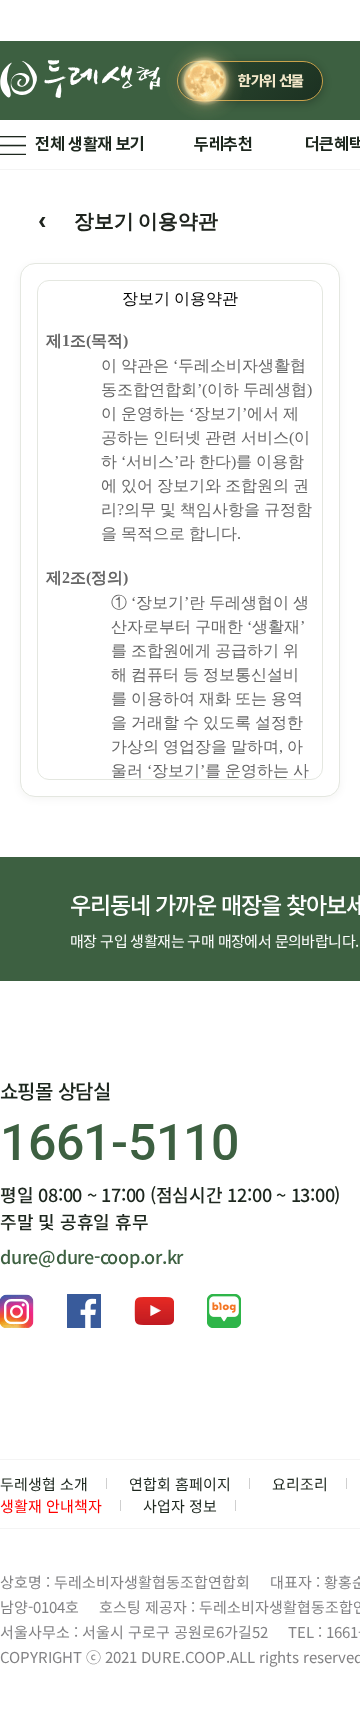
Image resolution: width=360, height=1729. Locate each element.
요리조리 (300, 1483)
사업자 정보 (180, 1505)
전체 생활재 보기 (90, 144)
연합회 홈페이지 (180, 1483)
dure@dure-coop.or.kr (91, 1256)
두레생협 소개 (44, 1483)
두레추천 (223, 144)
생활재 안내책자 (51, 1505)
